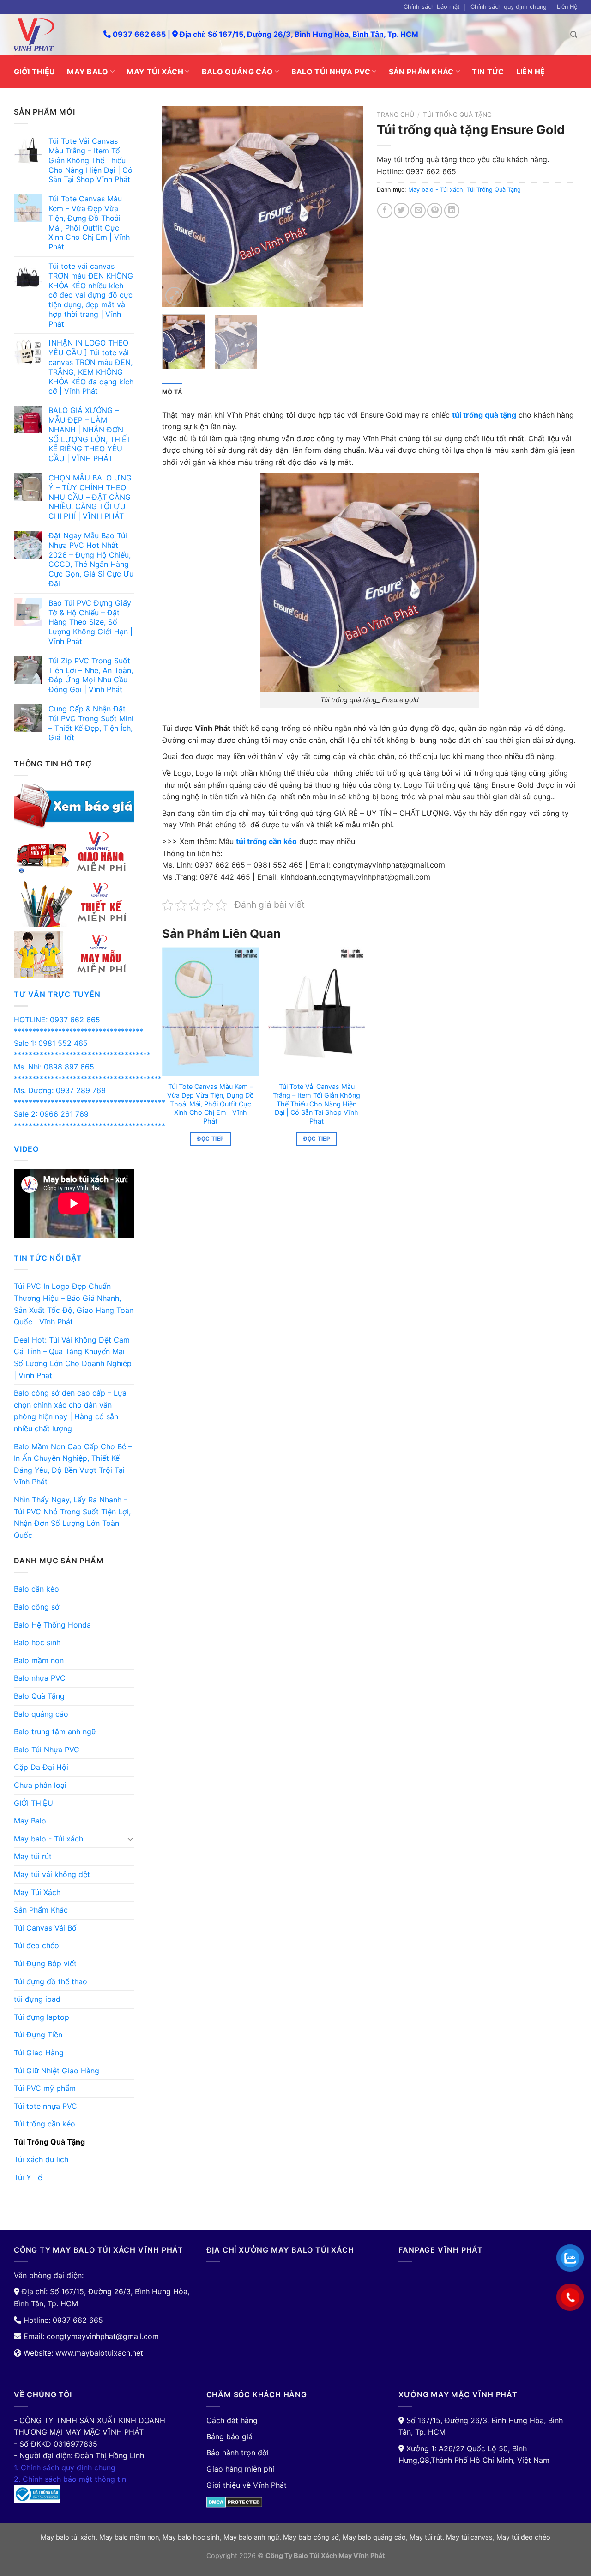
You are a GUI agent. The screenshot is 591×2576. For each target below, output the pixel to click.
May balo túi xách (68, 2537)
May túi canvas (469, 2537)
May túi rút (33, 1856)
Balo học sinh (37, 1642)
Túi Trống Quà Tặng (49, 2142)
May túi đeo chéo (523, 2537)
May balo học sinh (191, 2537)
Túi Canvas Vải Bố (45, 1928)
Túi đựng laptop (42, 2017)
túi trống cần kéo (266, 841)
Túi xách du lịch (41, 2159)
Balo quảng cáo (237, 72)
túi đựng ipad (37, 1999)
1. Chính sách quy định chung (65, 2467)
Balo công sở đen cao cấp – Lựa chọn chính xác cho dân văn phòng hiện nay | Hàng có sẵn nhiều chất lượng (70, 1411)
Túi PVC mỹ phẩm (45, 2088)
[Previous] (178, 207)
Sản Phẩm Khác (421, 72)
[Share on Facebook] (385, 210)
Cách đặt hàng (232, 2420)
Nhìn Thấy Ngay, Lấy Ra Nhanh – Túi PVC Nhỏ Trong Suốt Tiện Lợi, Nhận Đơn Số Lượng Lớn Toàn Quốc (72, 1517)
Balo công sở (37, 1607)
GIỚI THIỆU (34, 72)
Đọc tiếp (210, 1139)
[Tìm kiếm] (574, 35)
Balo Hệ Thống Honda (52, 1625)
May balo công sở (311, 2537)
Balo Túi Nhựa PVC (331, 72)
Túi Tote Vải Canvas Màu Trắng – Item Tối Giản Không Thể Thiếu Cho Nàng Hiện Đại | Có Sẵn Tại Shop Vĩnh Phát (317, 1104)
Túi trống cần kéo (45, 2124)
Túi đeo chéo (36, 1945)
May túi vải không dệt (52, 1874)
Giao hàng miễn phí (240, 2469)
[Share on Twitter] (401, 210)
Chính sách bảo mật (432, 7)
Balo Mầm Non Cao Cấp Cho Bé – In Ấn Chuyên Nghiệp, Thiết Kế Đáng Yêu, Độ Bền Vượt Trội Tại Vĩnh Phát (73, 1464)
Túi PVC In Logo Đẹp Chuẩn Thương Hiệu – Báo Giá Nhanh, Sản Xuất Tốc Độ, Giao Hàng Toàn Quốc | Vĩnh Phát (74, 1304)
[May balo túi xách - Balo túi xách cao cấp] (52, 35)
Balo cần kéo (36, 1589)
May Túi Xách (155, 72)
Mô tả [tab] (172, 392)
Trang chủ (395, 115)
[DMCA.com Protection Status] (234, 2501)
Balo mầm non (39, 1660)
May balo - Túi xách (48, 1839)
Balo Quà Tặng (39, 1696)
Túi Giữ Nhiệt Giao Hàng (57, 2071)
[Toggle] (130, 1839)
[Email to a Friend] (418, 210)
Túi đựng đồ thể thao (51, 1981)
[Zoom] (174, 296)
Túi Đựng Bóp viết (45, 1963)
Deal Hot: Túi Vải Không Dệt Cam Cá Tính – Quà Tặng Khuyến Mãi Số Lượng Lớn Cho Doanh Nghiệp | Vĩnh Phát (73, 1358)
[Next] (347, 207)
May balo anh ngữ (251, 2537)
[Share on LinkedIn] (452, 210)
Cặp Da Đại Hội (41, 1767)
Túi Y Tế (28, 2177)
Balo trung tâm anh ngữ (55, 1732)
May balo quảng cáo (374, 2537)
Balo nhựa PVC (40, 1678)
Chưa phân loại (40, 1785)
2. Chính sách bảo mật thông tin (70, 2479)
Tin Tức (488, 72)
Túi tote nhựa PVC (45, 2106)
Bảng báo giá (229, 2436)
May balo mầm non (129, 2537)
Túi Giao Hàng (39, 2053)
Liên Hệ (567, 7)
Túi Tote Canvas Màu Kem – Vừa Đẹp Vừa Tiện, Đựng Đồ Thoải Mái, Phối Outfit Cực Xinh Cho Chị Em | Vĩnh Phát (211, 1104)
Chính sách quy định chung (509, 7)
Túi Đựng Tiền (38, 2035)
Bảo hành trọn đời (238, 2453)
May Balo (88, 72)
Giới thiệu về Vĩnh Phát (247, 2485)
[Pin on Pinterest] (435, 210)
